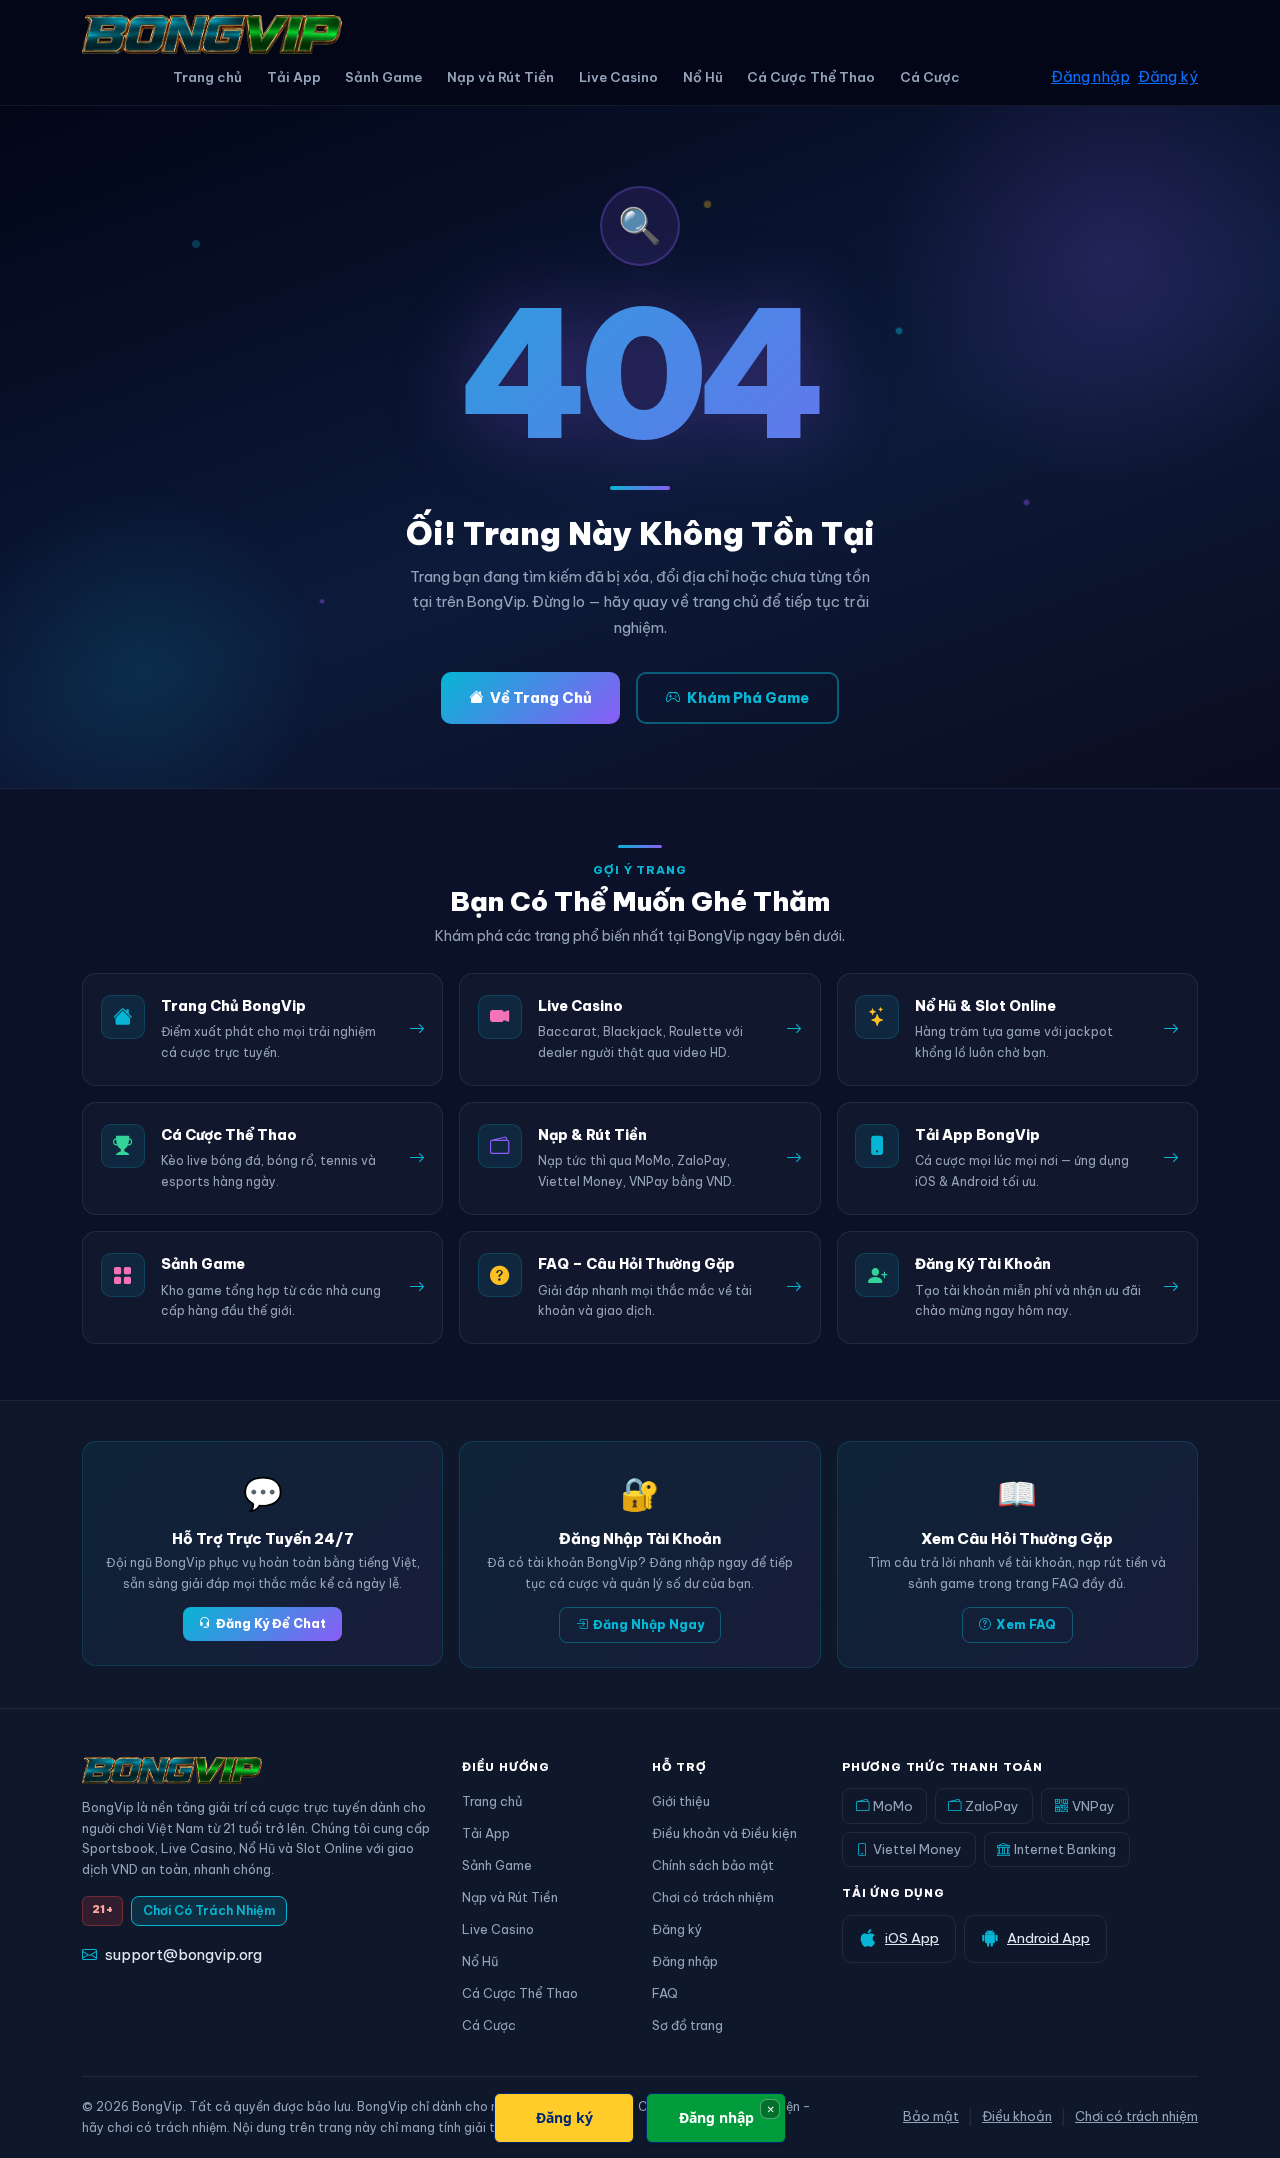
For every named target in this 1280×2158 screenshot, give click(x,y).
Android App (1048, 1938)
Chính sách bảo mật (713, 1865)
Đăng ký (1168, 76)
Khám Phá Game (748, 698)
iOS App (912, 1938)
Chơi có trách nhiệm (713, 1897)
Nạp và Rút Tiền (500, 77)
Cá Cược (930, 77)
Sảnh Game (383, 77)
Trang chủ (207, 77)
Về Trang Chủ (541, 698)
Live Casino (618, 77)
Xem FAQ (1026, 1624)
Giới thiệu (681, 1801)
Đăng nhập (1090, 76)
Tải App (294, 77)
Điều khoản (1017, 2116)
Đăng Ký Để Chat (271, 1623)
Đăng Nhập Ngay (648, 1624)
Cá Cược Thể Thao (811, 77)
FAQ (665, 1993)
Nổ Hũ (703, 77)
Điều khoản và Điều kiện (724, 1833)
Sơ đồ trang (687, 2025)
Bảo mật (931, 2116)
